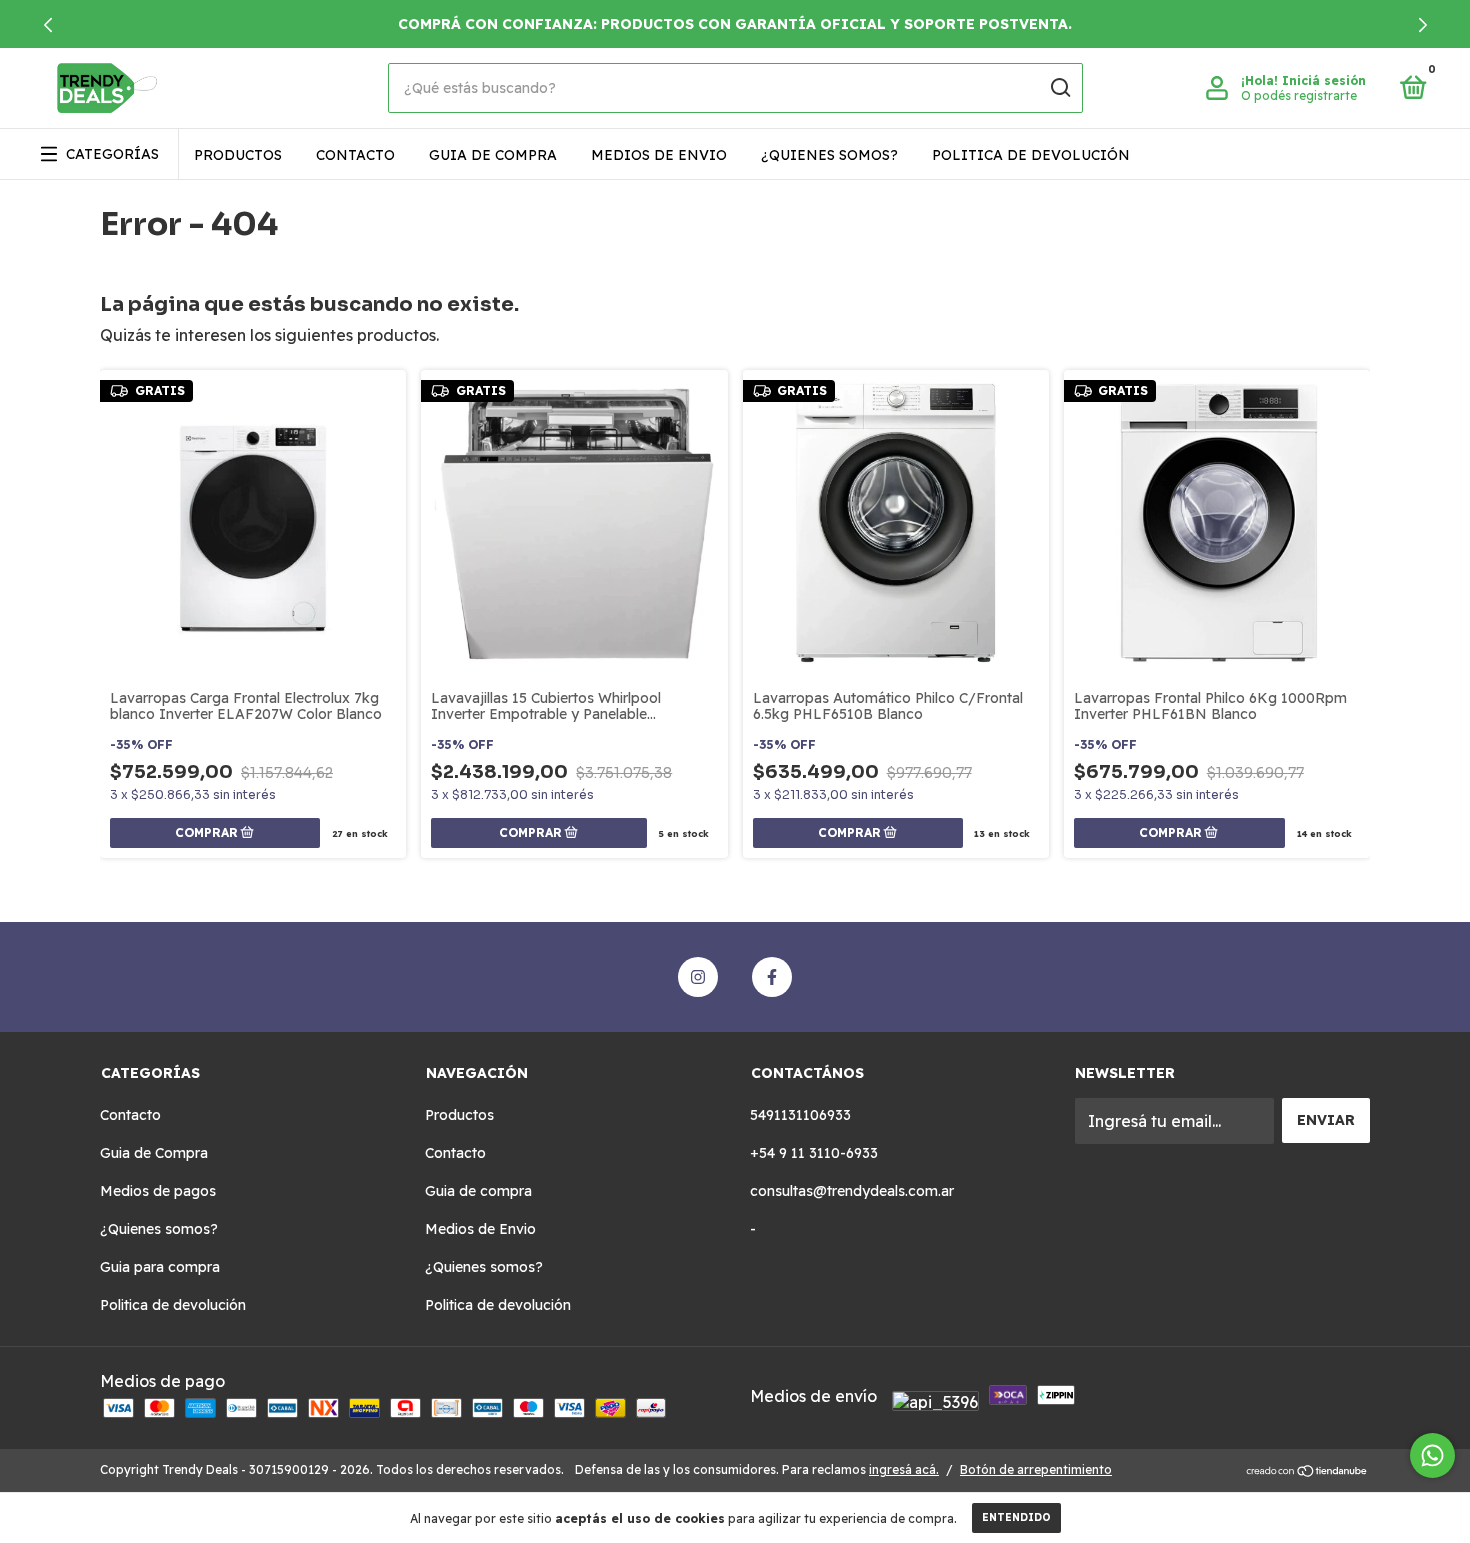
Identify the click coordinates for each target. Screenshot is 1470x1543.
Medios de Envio (659, 155)
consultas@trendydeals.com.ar (852, 1191)
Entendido (1016, 1517)
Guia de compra (493, 155)
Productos (238, 155)
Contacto (355, 155)
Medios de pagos (158, 1191)
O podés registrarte (1299, 95)
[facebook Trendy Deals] (772, 977)
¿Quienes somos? (829, 155)
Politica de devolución (1031, 155)
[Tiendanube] (1307, 1472)
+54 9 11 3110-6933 (814, 1153)
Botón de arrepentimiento (1036, 1469)
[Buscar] (1059, 88)
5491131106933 (800, 1115)
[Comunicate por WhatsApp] (1432, 1455)
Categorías (112, 154)
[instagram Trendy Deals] (698, 977)
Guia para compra (160, 1267)
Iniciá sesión (1324, 80)
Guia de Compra (154, 1153)
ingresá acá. (904, 1469)
